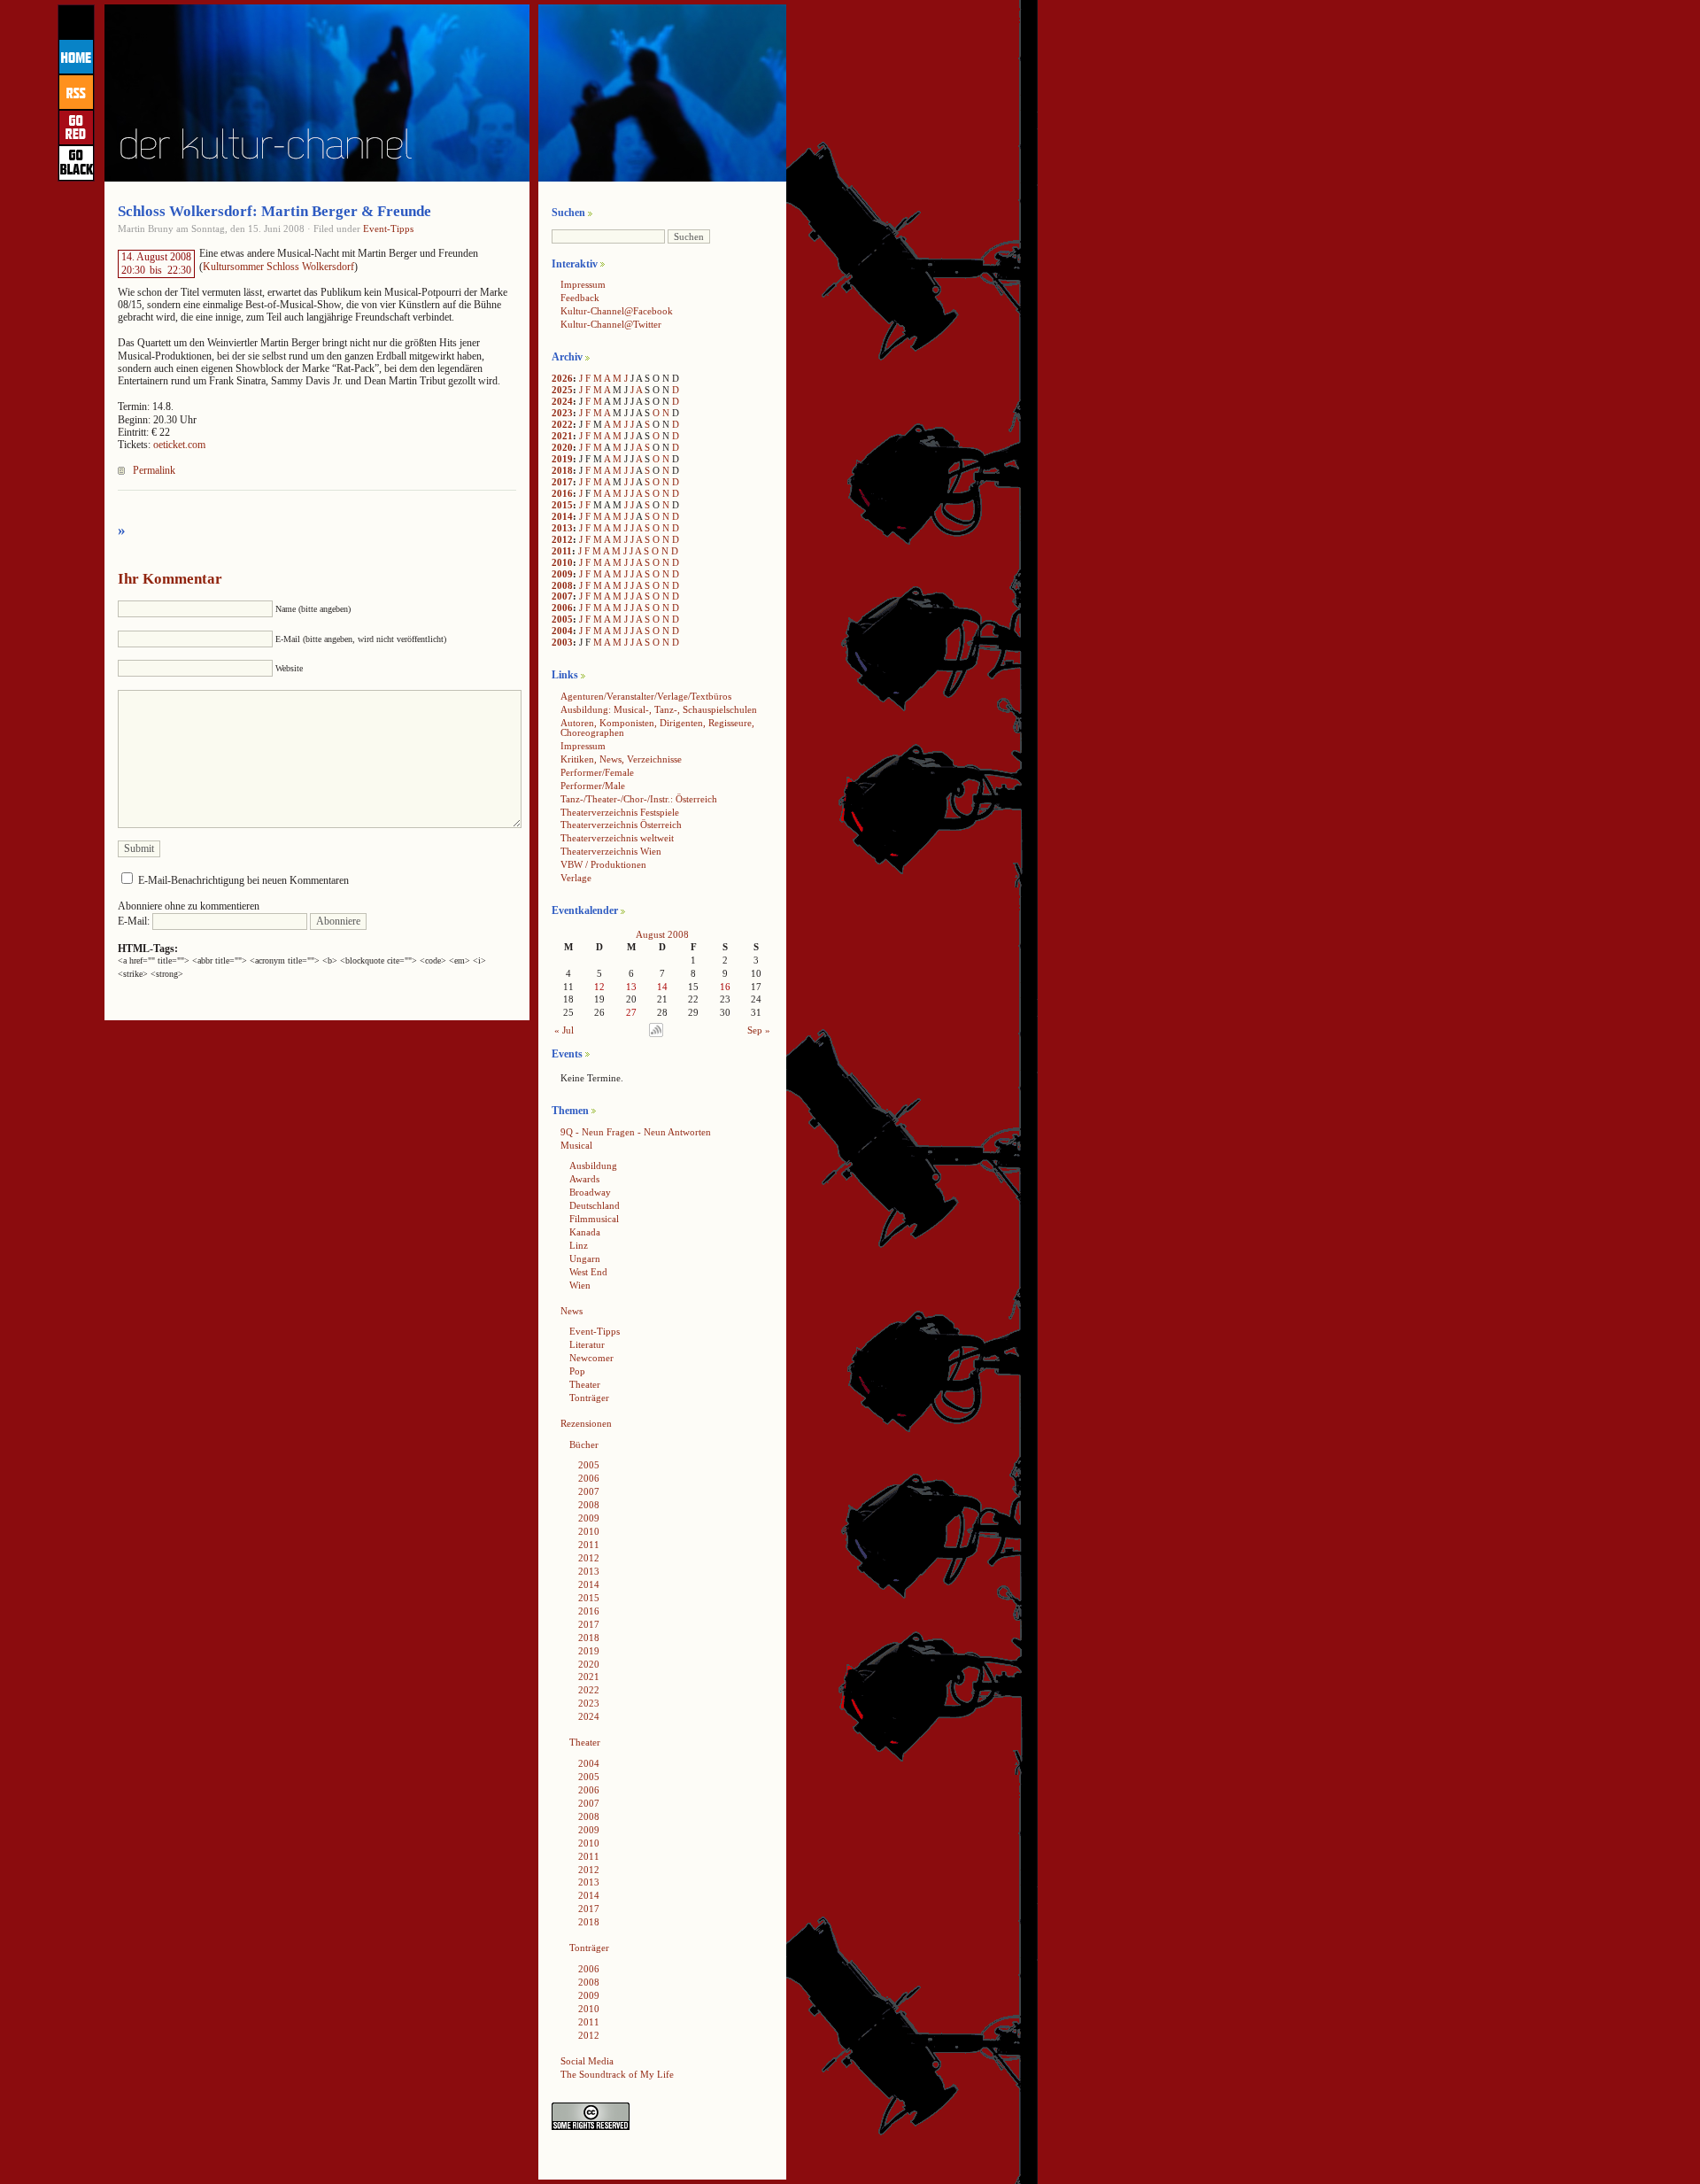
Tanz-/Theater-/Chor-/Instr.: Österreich (639, 799)
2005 (562, 619)
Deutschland (595, 1205)
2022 (562, 424)
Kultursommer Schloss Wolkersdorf (278, 267)
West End (588, 1272)
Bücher (584, 1444)
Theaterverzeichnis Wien (611, 851)
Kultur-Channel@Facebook (617, 311)
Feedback (580, 298)
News (572, 1311)
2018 (562, 470)
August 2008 (662, 934)
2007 (562, 596)
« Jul (564, 1030)
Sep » (759, 1030)
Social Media (587, 2061)
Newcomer (591, 1358)
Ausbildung (593, 1166)
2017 (562, 482)
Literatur (587, 1344)
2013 (562, 528)
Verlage (576, 878)
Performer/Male (593, 786)
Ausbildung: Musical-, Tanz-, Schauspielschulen (659, 709)
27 (631, 1012)
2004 (562, 631)
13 (631, 987)
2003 (562, 642)
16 (725, 987)
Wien (580, 1285)
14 (662, 987)
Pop (577, 1371)
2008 (562, 585)
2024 (562, 401)
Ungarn (585, 1259)
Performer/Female (597, 772)
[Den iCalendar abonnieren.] (656, 1034)
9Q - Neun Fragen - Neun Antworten (636, 1132)
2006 (562, 608)
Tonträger (589, 1398)
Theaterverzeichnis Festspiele (620, 812)
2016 (562, 493)
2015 (562, 505)
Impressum (583, 284)
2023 (562, 413)
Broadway (590, 1192)
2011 (562, 551)
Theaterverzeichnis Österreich (621, 825)
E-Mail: (135, 921)
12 (599, 987)
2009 (562, 574)
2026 (562, 378)
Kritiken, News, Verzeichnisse (621, 759)
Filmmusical (594, 1219)
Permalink (154, 470)
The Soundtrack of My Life (617, 2074)
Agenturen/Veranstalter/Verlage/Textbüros (646, 696)
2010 (562, 562)
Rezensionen (586, 1423)
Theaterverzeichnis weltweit (617, 838)
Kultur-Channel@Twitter (611, 324)
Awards (584, 1179)
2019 (562, 459)
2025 (562, 390)
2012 (562, 539)
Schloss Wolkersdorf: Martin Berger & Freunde (274, 211)
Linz (579, 1245)
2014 (562, 516)
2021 (562, 436)
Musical (576, 1145)
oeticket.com (179, 445)
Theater (585, 1384)
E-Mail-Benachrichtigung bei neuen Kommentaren (243, 880)
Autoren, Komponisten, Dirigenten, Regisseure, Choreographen (657, 728)
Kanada (585, 1232)
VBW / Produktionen (603, 864)
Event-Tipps (388, 228)
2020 (562, 447)
